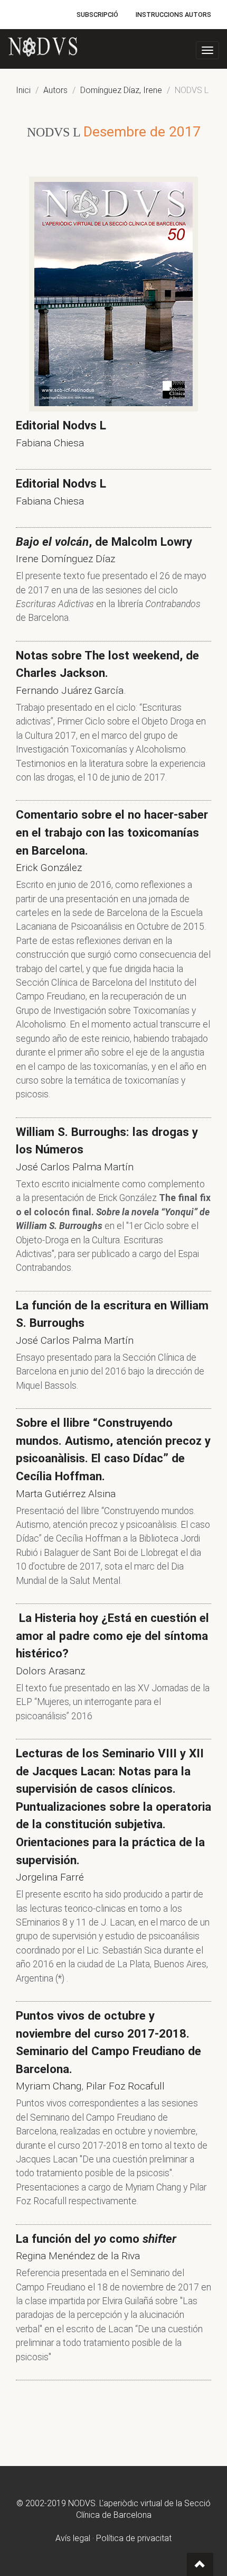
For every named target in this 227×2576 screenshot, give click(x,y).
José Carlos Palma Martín (75, 1167)
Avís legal (73, 2538)
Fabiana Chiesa (50, 443)
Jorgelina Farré (50, 1877)
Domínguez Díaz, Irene (121, 90)
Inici (23, 90)
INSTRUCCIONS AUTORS (173, 15)
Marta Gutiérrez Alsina (66, 1494)
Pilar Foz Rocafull (125, 2086)
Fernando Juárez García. (71, 690)
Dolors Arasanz (50, 1671)
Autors (55, 90)
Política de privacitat (134, 2538)
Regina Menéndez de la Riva (78, 2256)
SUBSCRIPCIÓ (97, 15)
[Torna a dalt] (200, 2564)
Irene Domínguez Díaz (65, 559)
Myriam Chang (49, 2086)
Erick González (49, 868)
